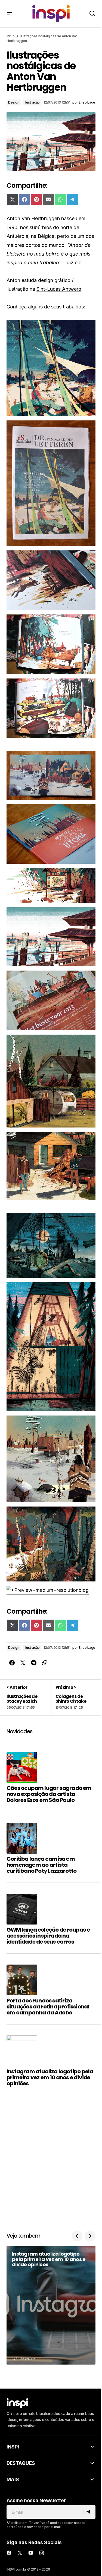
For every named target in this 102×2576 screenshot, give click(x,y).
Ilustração (32, 102)
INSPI (13, 2447)
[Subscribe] (89, 2512)
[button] (9, 14)
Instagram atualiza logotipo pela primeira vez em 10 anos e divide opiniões (50, 2077)
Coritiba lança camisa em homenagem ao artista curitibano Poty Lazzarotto (41, 1865)
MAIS (13, 2479)
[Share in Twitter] (23, 1663)
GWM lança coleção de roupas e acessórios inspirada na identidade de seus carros (48, 1936)
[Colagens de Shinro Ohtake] (73, 1697)
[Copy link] (45, 1663)
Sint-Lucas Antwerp (59, 289)
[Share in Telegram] (34, 1663)
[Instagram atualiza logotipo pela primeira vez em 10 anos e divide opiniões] (51, 2305)
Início (11, 36)
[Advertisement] (51, 2161)
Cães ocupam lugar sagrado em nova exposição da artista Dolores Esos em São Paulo (49, 1794)
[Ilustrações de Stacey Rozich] (29, 1697)
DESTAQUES (21, 2463)
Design (14, 102)
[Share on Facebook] (12, 1663)
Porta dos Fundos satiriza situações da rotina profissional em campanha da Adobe (48, 2007)
